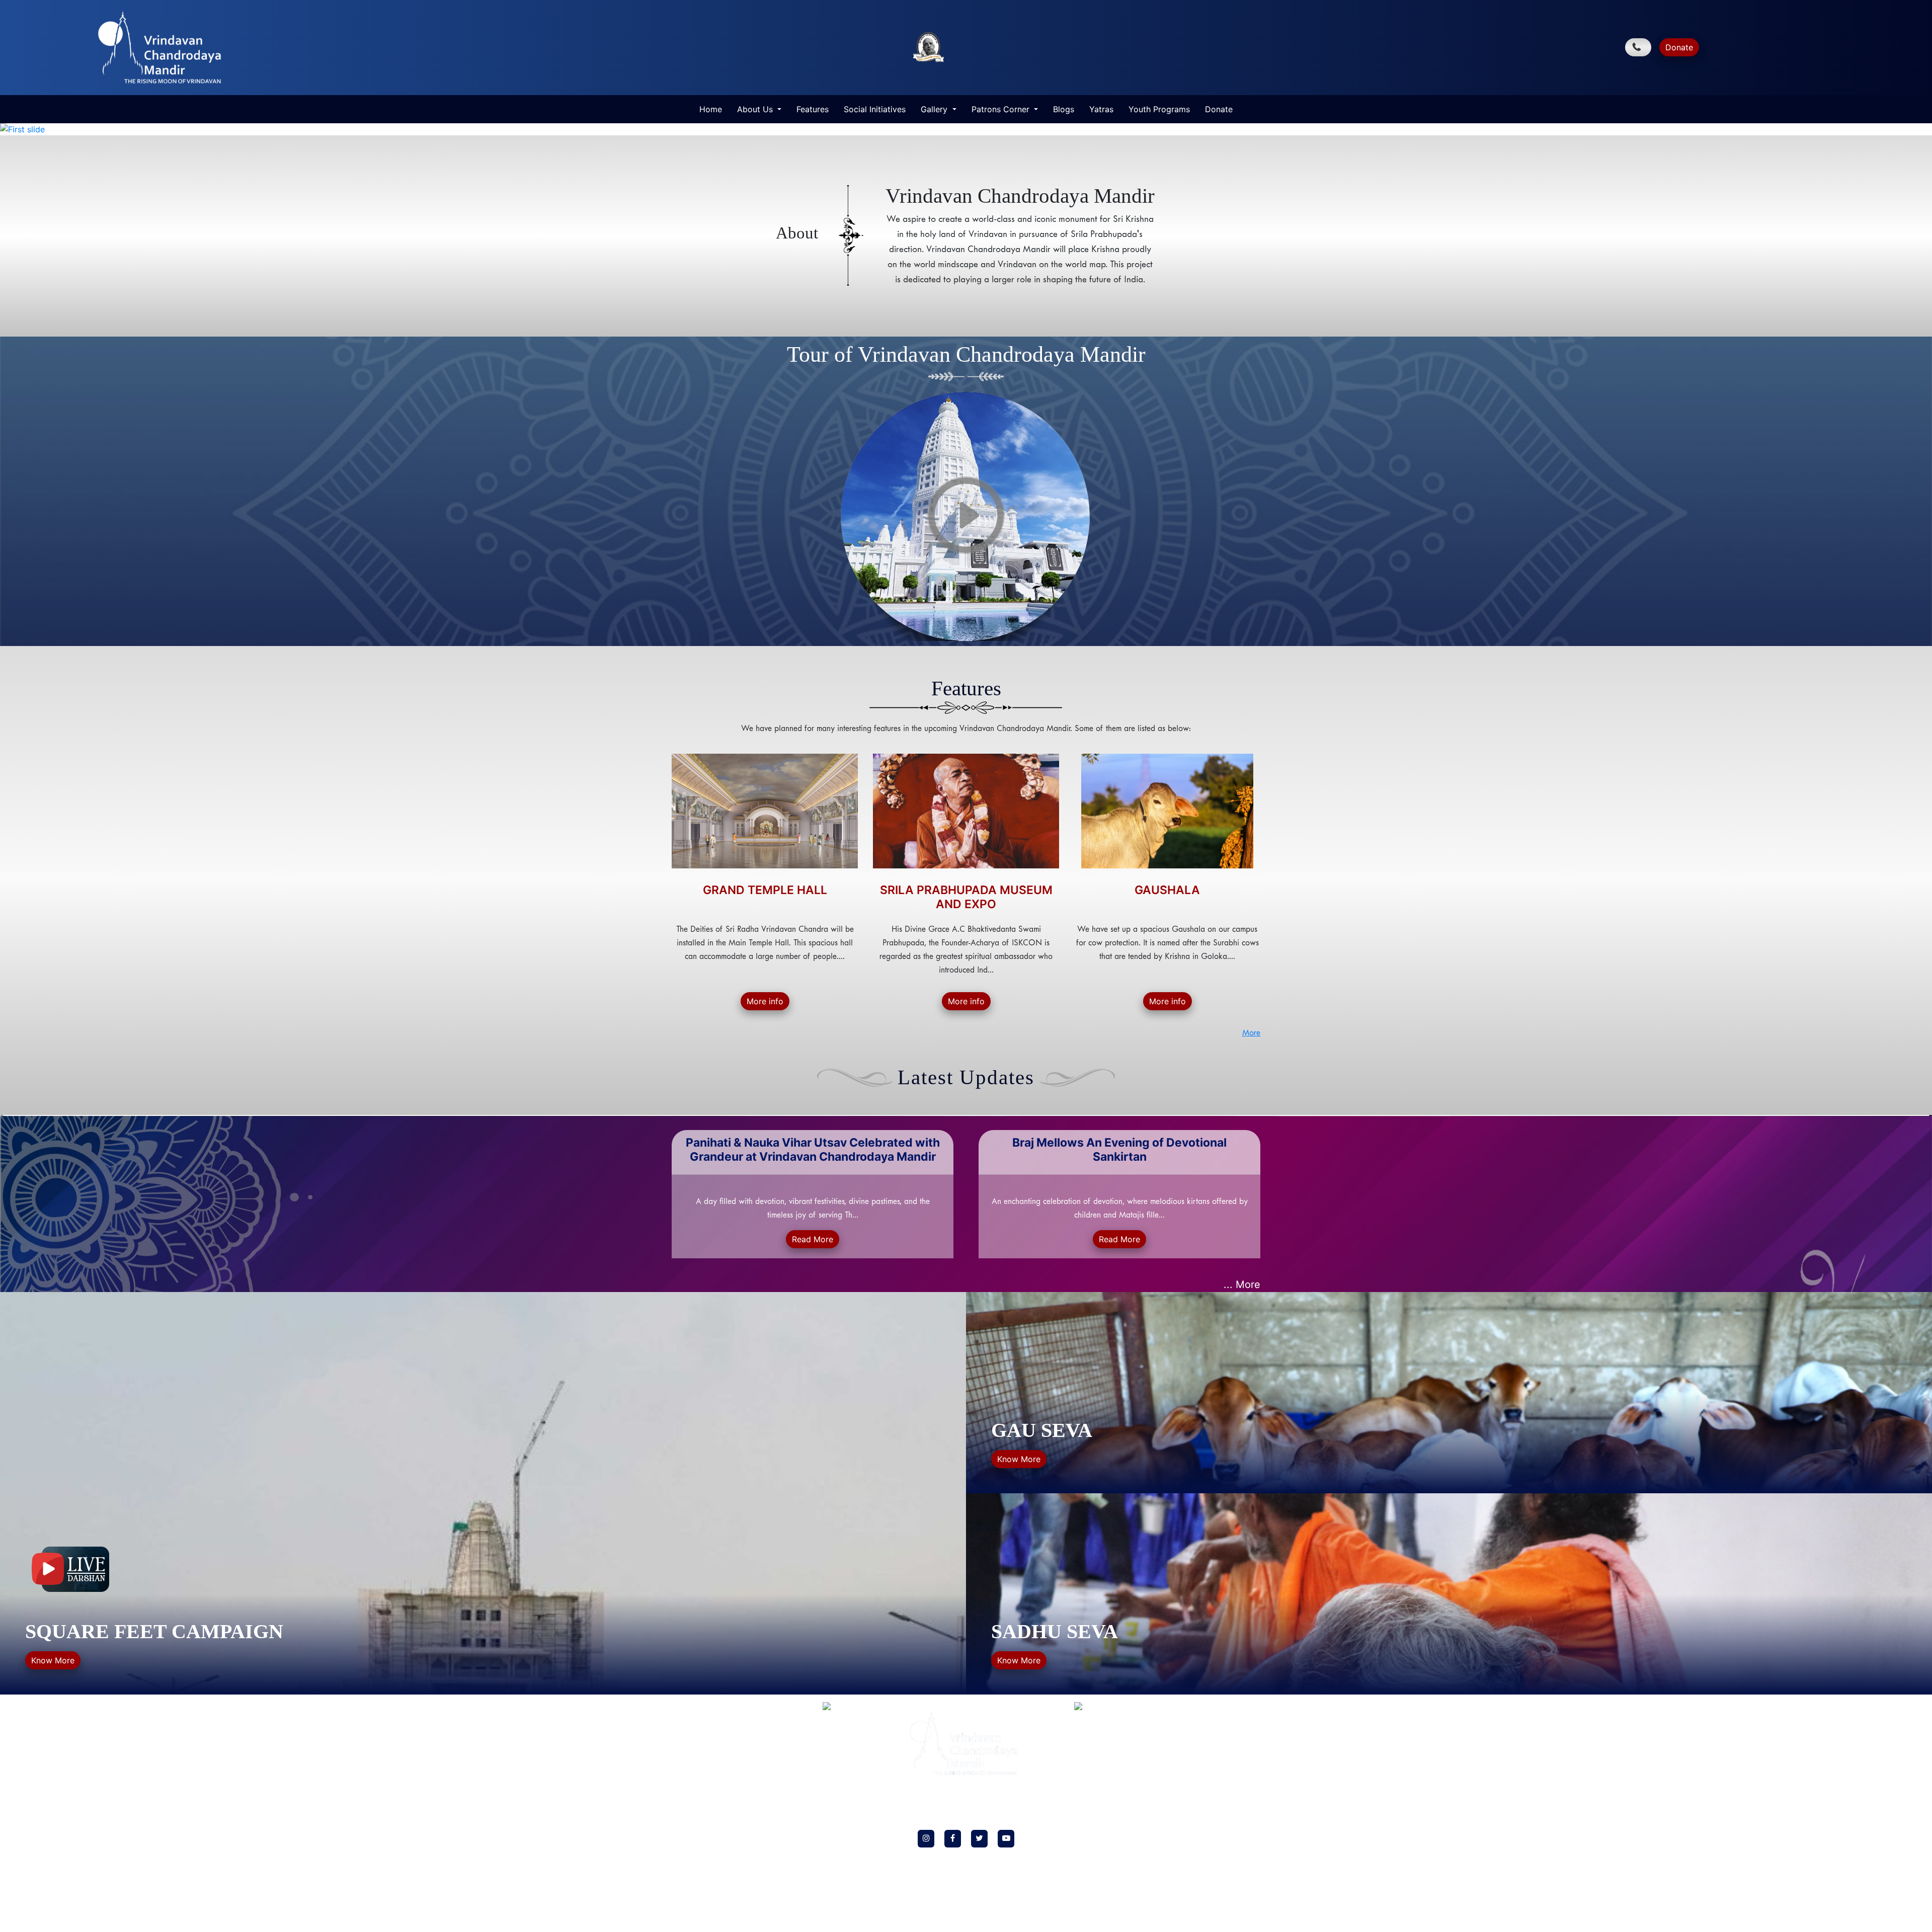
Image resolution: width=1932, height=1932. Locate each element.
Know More (53, 1660)
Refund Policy (692, 1818)
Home (711, 109)
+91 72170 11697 (1197, 1873)
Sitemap (684, 1890)
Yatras (1101, 109)
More (1251, 1033)
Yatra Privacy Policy (702, 1861)
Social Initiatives (875, 109)
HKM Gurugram (696, 1745)
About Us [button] (756, 109)
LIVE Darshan (692, 1759)
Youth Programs (1159, 109)
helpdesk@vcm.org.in (1197, 1762)
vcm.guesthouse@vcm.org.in (1196, 1895)
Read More (813, 1239)
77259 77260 (1172, 1740)
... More (1242, 1284)
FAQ (679, 1774)
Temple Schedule (697, 1788)
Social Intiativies (697, 1730)
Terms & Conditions (701, 1832)
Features (813, 109)
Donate (1679, 47)
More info (765, 1001)
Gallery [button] (935, 109)
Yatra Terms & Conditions (710, 1876)
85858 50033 (1222, 1740)
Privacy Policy (693, 1803)
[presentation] (674, 1185)
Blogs (1064, 109)
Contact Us (689, 1847)
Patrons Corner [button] (1002, 109)
